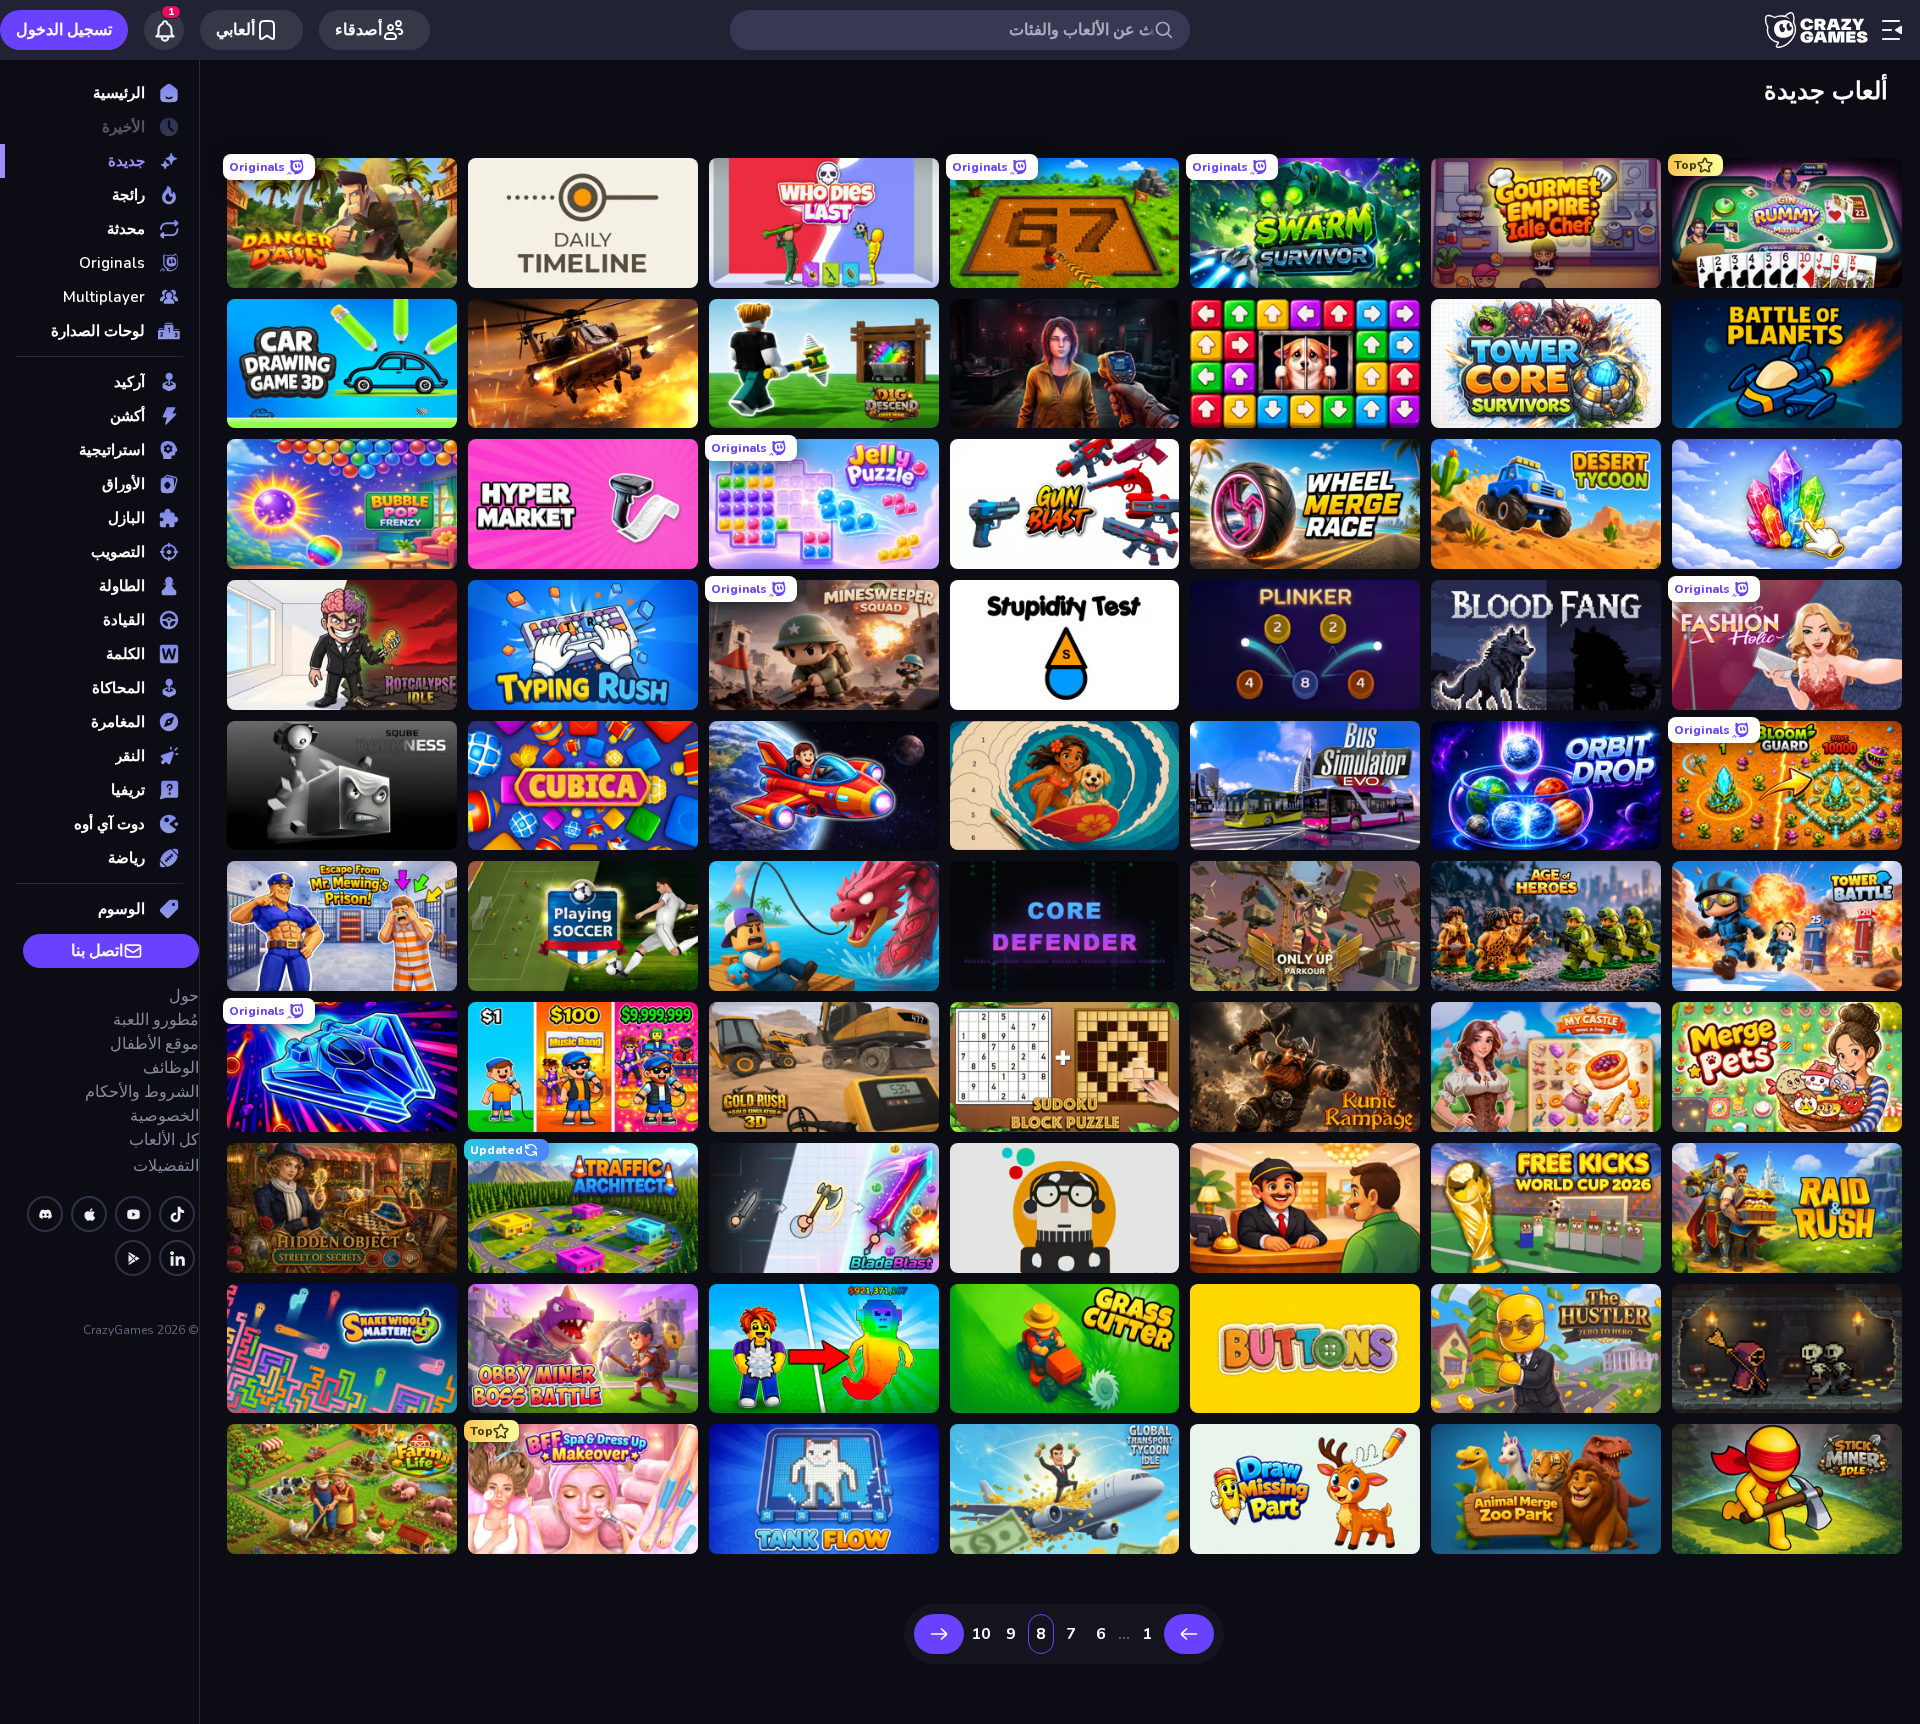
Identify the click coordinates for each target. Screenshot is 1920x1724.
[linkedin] (177, 1258)
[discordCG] (45, 1214)
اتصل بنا (97, 951)
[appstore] (89, 1214)
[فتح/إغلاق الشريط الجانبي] (1892, 30)
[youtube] (133, 1214)
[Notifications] (164, 30)
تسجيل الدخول (64, 30)
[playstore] (133, 1258)
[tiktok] (177, 1214)
